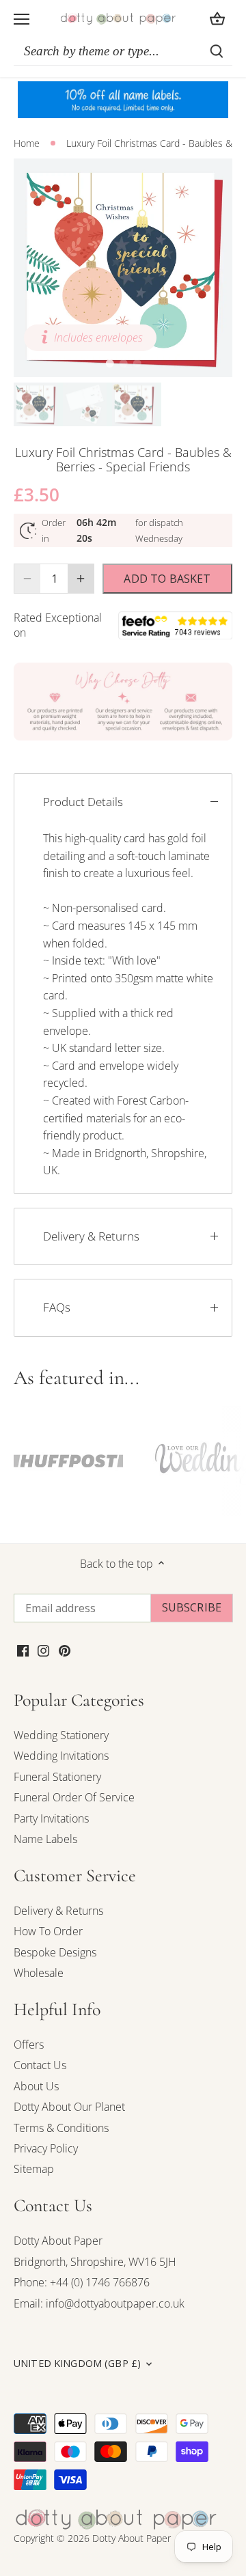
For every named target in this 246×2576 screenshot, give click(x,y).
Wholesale (39, 1973)
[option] (123, 268)
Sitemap (34, 2169)
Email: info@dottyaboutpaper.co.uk (99, 2303)
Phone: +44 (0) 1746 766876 (82, 2282)
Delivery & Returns (91, 1236)
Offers (29, 2045)
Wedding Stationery (61, 1735)
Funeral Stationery (57, 1777)
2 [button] (123, 363)
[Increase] (81, 579)
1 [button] (109, 363)
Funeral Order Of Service (74, 1797)
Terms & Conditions (61, 2128)
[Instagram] (43, 1650)
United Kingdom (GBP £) (77, 2364)
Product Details (83, 802)
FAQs (57, 1307)
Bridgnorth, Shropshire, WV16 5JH (95, 2262)
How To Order (48, 1931)
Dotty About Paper (58, 2241)
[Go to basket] (217, 19)
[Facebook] (23, 1650)
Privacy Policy (46, 2148)
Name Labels (45, 1839)
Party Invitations (51, 1818)
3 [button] (137, 363)
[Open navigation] (22, 19)
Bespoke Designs (55, 1952)
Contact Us (40, 2065)
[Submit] (217, 51)
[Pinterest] (65, 1650)
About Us (36, 2086)
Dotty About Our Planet (69, 2107)
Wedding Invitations (61, 1756)
